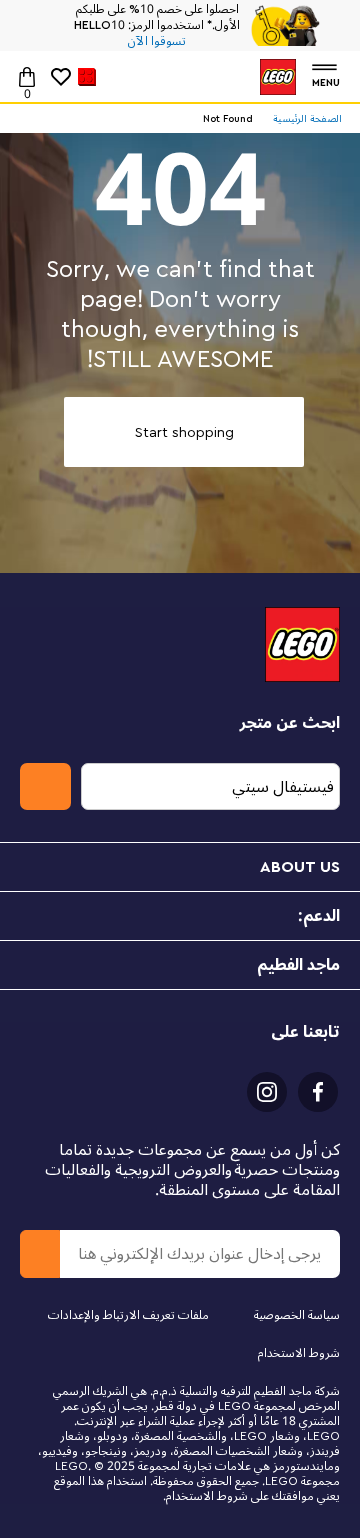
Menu (326, 80)
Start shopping (184, 432)
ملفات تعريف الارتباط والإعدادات (128, 1315)
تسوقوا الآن (157, 42)
